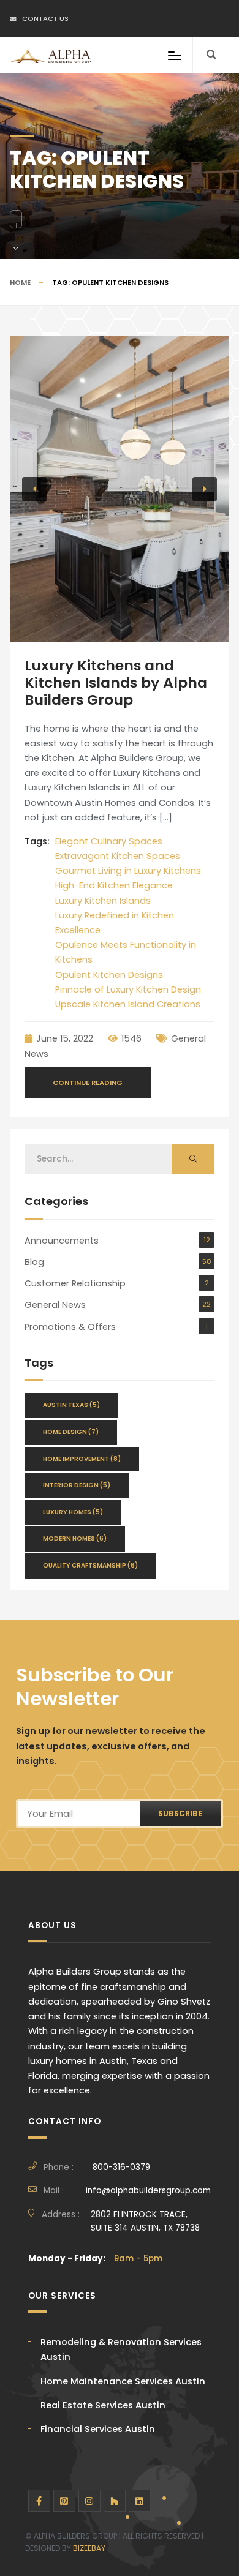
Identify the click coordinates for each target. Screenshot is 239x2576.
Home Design (71, 1432)
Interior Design (77, 1485)
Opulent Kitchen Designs (109, 975)
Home (20, 282)
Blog (34, 1262)
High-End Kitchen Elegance (114, 885)
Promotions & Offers (70, 1327)
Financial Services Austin (98, 2429)
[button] (34, 489)
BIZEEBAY (89, 2548)
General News (55, 1305)
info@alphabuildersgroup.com (148, 2191)
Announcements (62, 1241)
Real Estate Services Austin (103, 2405)
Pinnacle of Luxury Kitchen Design (128, 989)
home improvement (82, 1459)
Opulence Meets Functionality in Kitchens (126, 952)
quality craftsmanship (90, 1565)
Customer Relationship (75, 1283)
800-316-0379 (121, 2167)
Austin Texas (71, 1405)
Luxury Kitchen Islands (103, 901)
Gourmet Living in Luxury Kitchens (128, 871)
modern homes (75, 1538)
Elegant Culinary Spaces (109, 841)
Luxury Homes (73, 1512)
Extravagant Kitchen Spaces (118, 856)
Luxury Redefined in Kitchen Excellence (115, 923)
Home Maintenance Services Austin (123, 2381)
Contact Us (45, 18)
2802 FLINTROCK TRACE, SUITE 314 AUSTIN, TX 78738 (145, 2221)
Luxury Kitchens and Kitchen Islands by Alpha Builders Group (116, 683)
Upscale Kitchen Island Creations (128, 1004)
